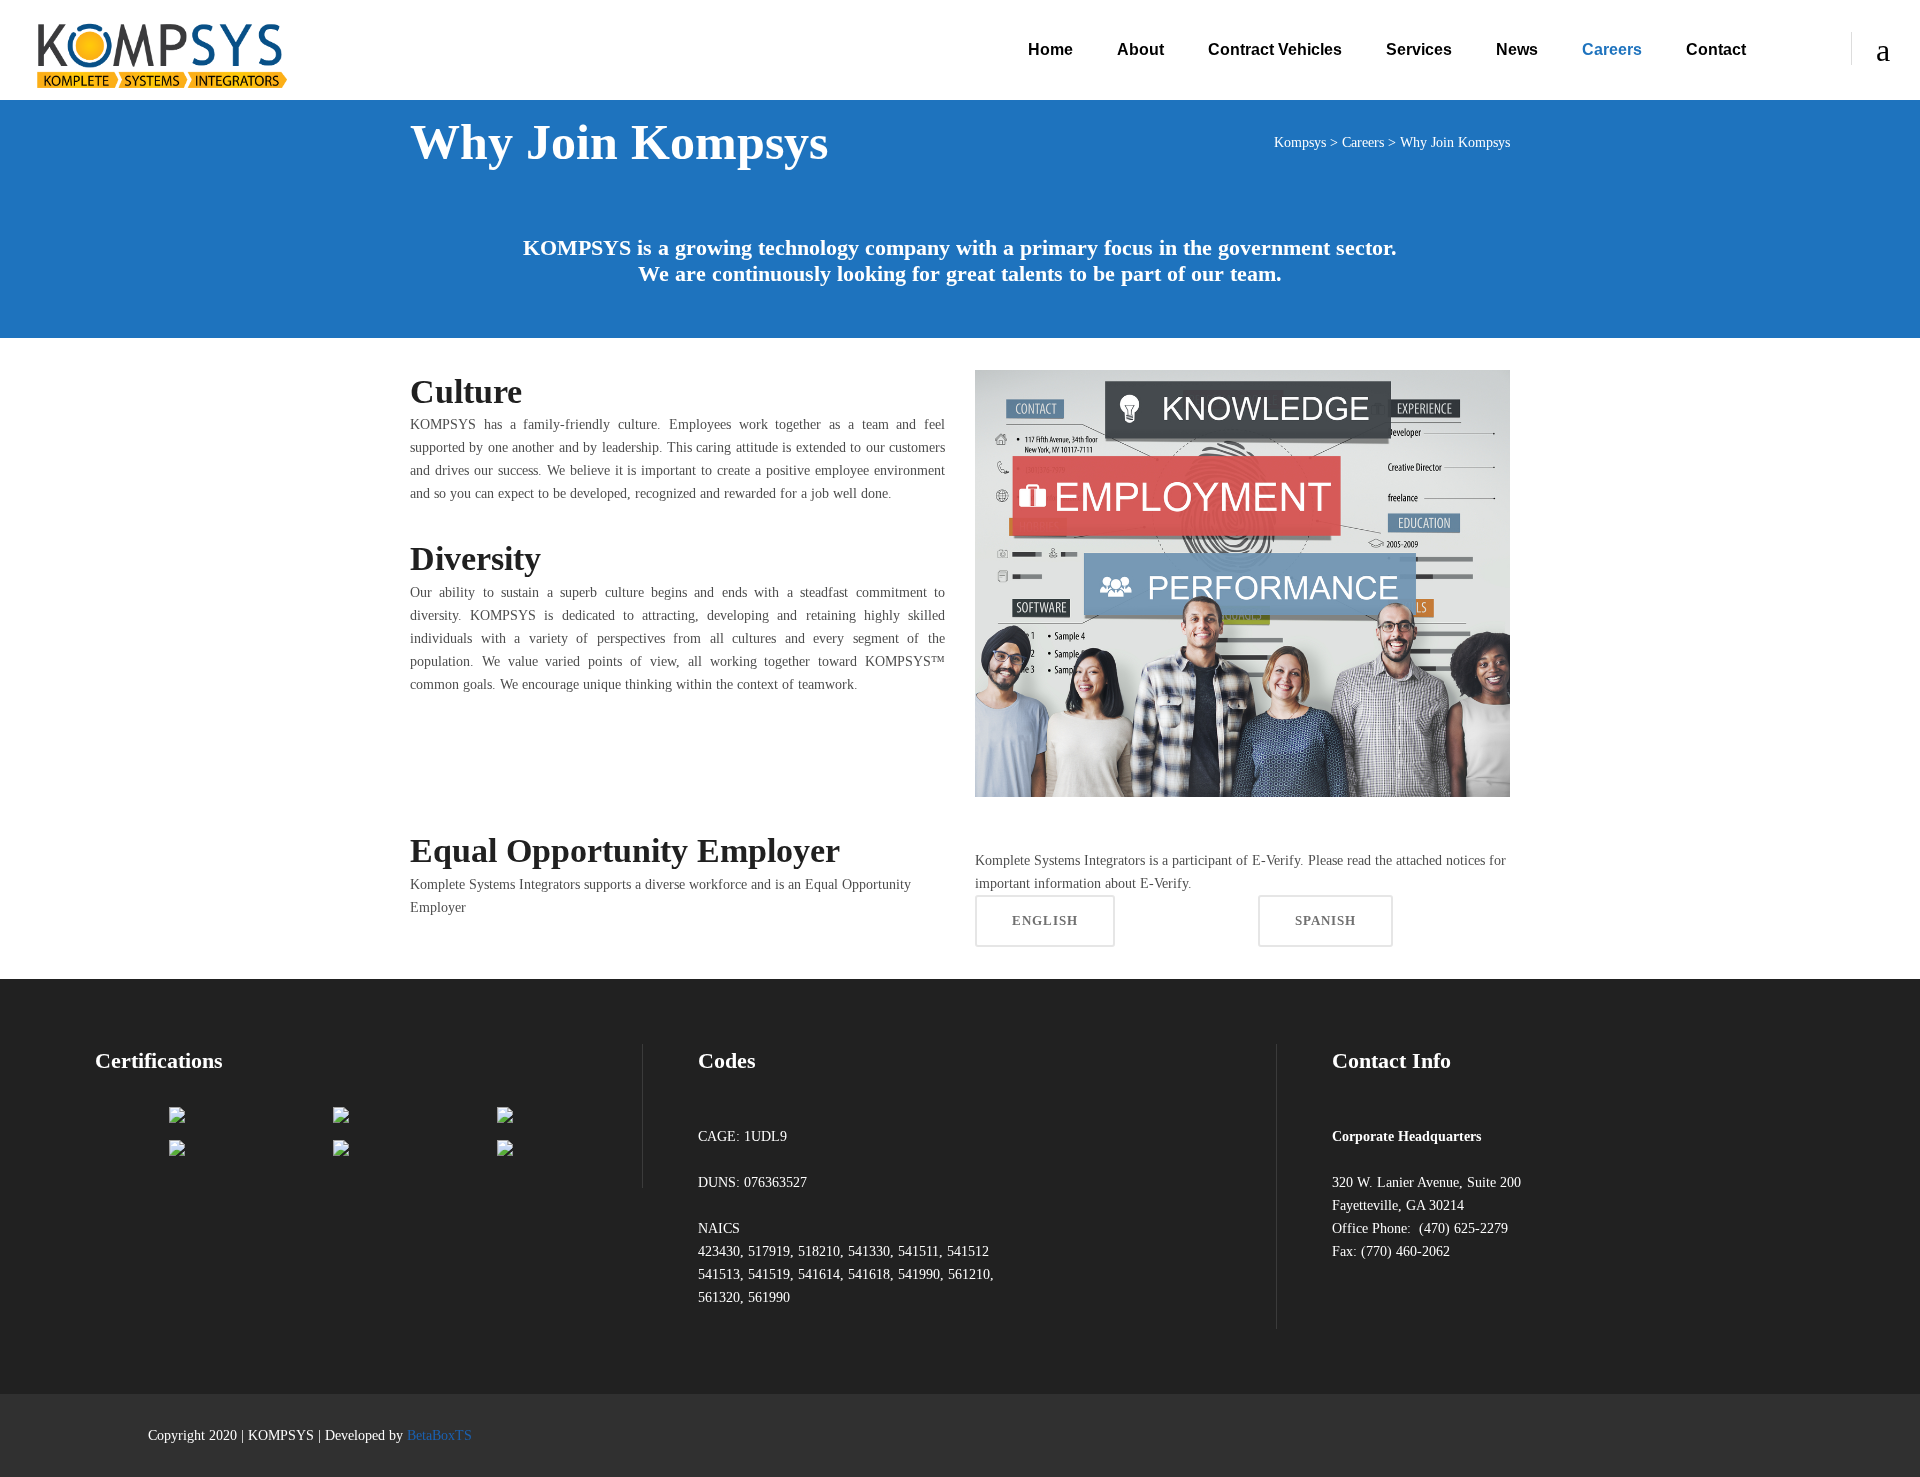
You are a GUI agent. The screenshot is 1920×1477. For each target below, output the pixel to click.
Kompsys (1300, 142)
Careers (1363, 142)
